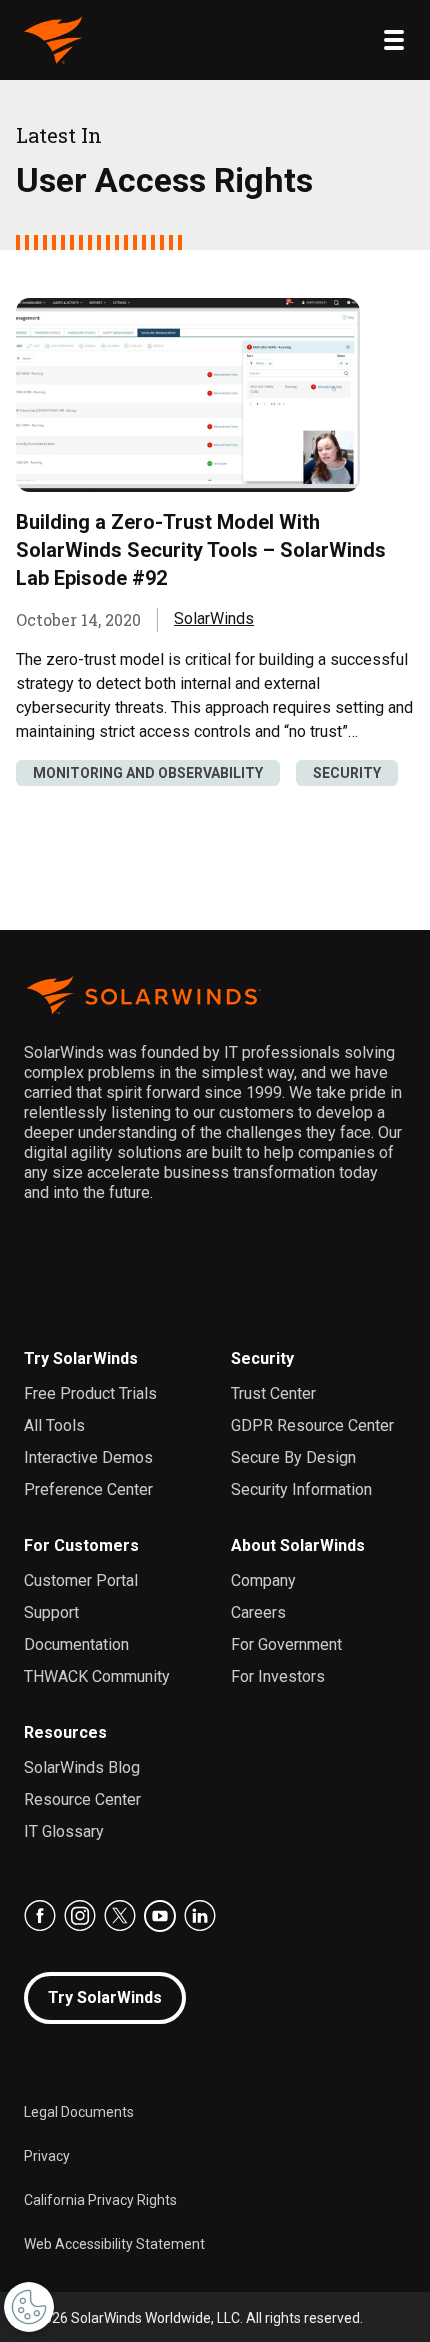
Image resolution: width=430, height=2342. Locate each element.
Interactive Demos (88, 1457)
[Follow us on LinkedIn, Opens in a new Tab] (200, 1916)
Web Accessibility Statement (114, 2244)
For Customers (81, 1545)
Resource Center (82, 1799)
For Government (286, 1644)
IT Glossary (64, 1831)
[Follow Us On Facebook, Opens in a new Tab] (40, 1916)
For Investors (278, 1676)
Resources (65, 1732)
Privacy (47, 2156)
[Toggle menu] (394, 40)
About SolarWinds (298, 1545)
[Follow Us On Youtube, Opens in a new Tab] (160, 1916)
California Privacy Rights (100, 2200)
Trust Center (273, 1393)
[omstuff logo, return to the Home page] (54, 40)
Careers (258, 1612)
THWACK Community (97, 1676)
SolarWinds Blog (82, 1767)
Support (51, 1612)
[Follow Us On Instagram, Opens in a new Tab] (80, 1916)
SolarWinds (214, 618)
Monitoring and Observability (148, 773)
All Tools (54, 1425)
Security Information (301, 1489)
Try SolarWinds (81, 1358)
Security (347, 773)
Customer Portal (81, 1580)
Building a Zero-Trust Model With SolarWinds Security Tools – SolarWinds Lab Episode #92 (201, 550)
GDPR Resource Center (312, 1425)
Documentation (76, 1644)
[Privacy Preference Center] (29, 2307)
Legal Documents (79, 2112)
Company (263, 1580)
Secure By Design (293, 1457)
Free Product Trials (90, 1393)
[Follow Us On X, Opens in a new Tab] (120, 1916)
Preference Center (88, 1489)
